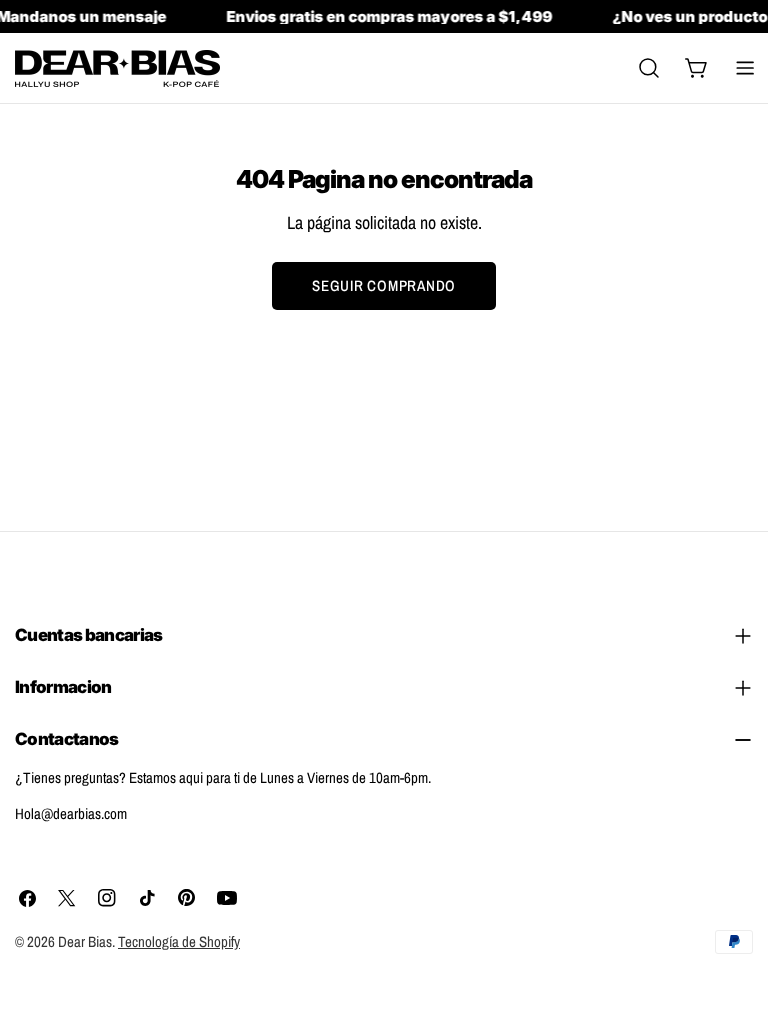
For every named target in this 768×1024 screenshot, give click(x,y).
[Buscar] (649, 68)
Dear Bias (85, 941)
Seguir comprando (384, 285)
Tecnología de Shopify (179, 941)
